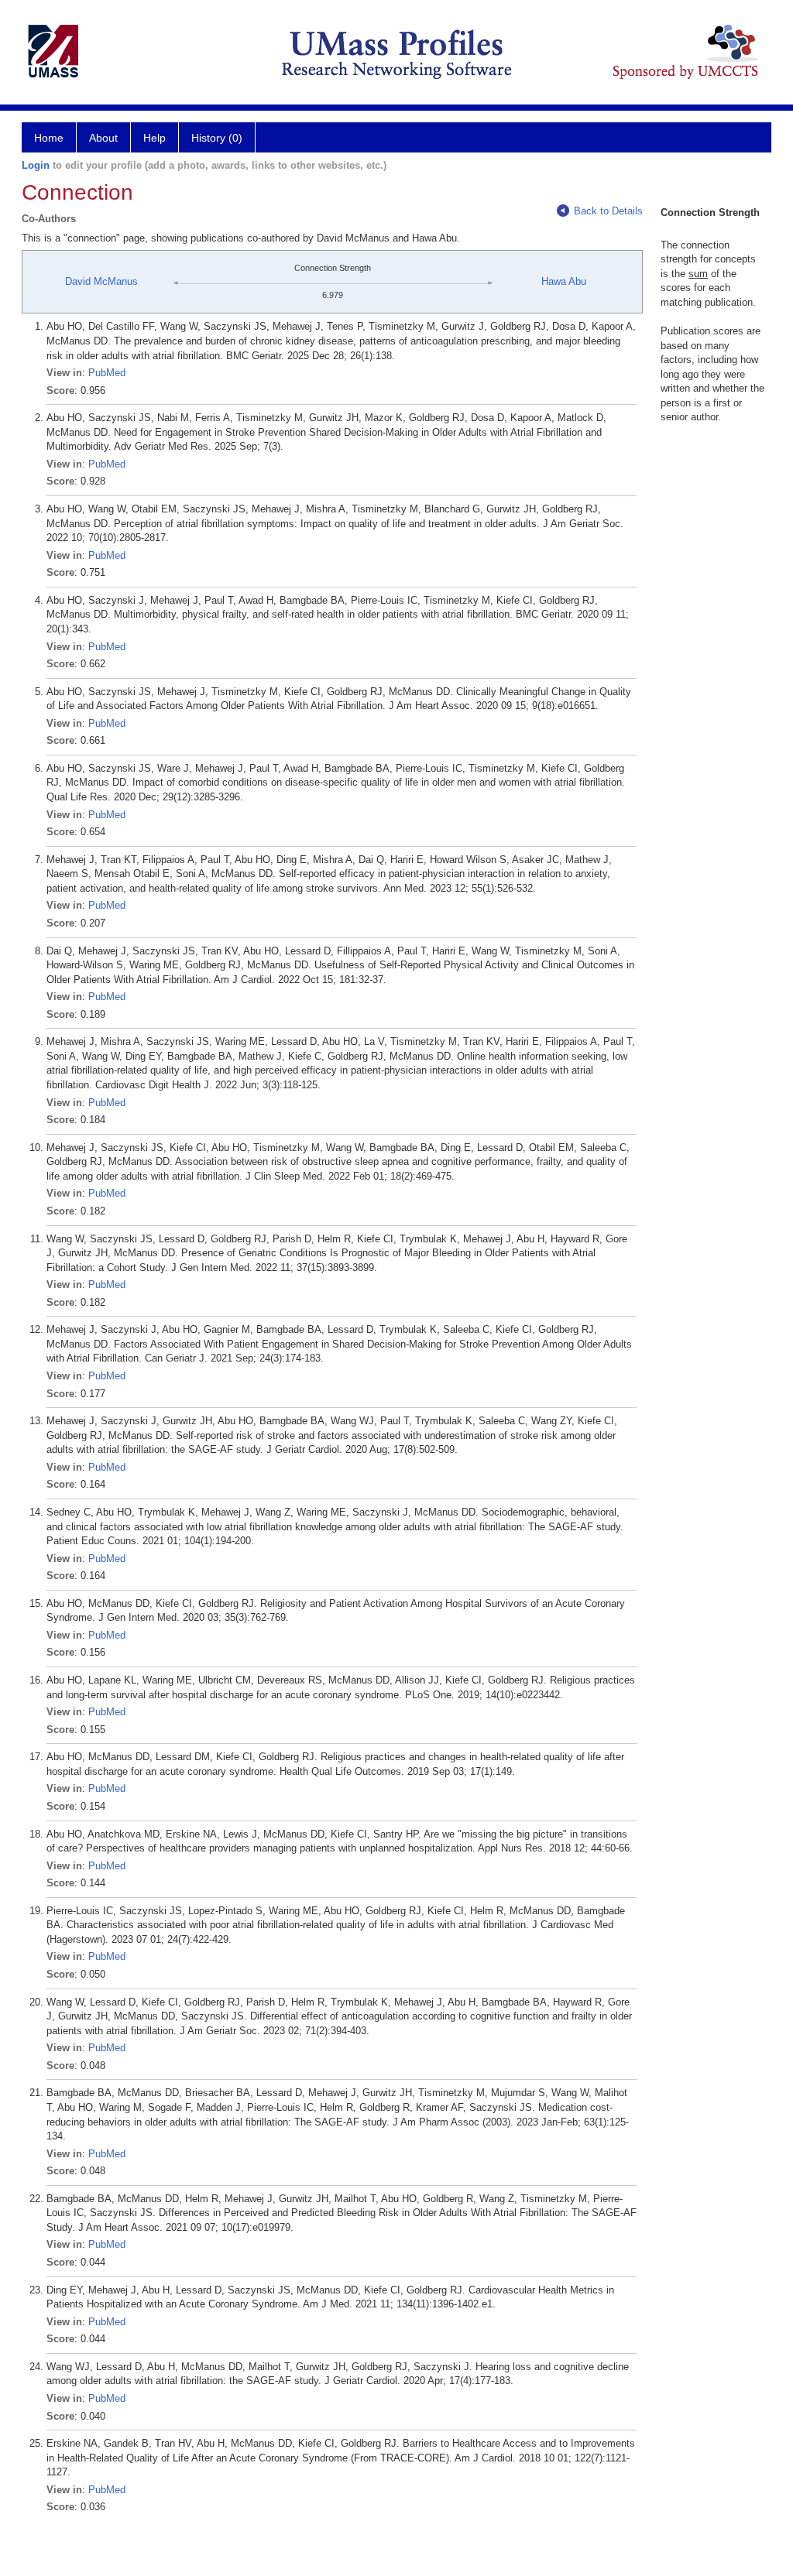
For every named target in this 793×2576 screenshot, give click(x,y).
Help (154, 138)
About (103, 138)
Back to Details (608, 211)
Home (49, 138)
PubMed (107, 373)
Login (36, 165)
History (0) (217, 138)
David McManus (101, 281)
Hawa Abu (564, 281)
